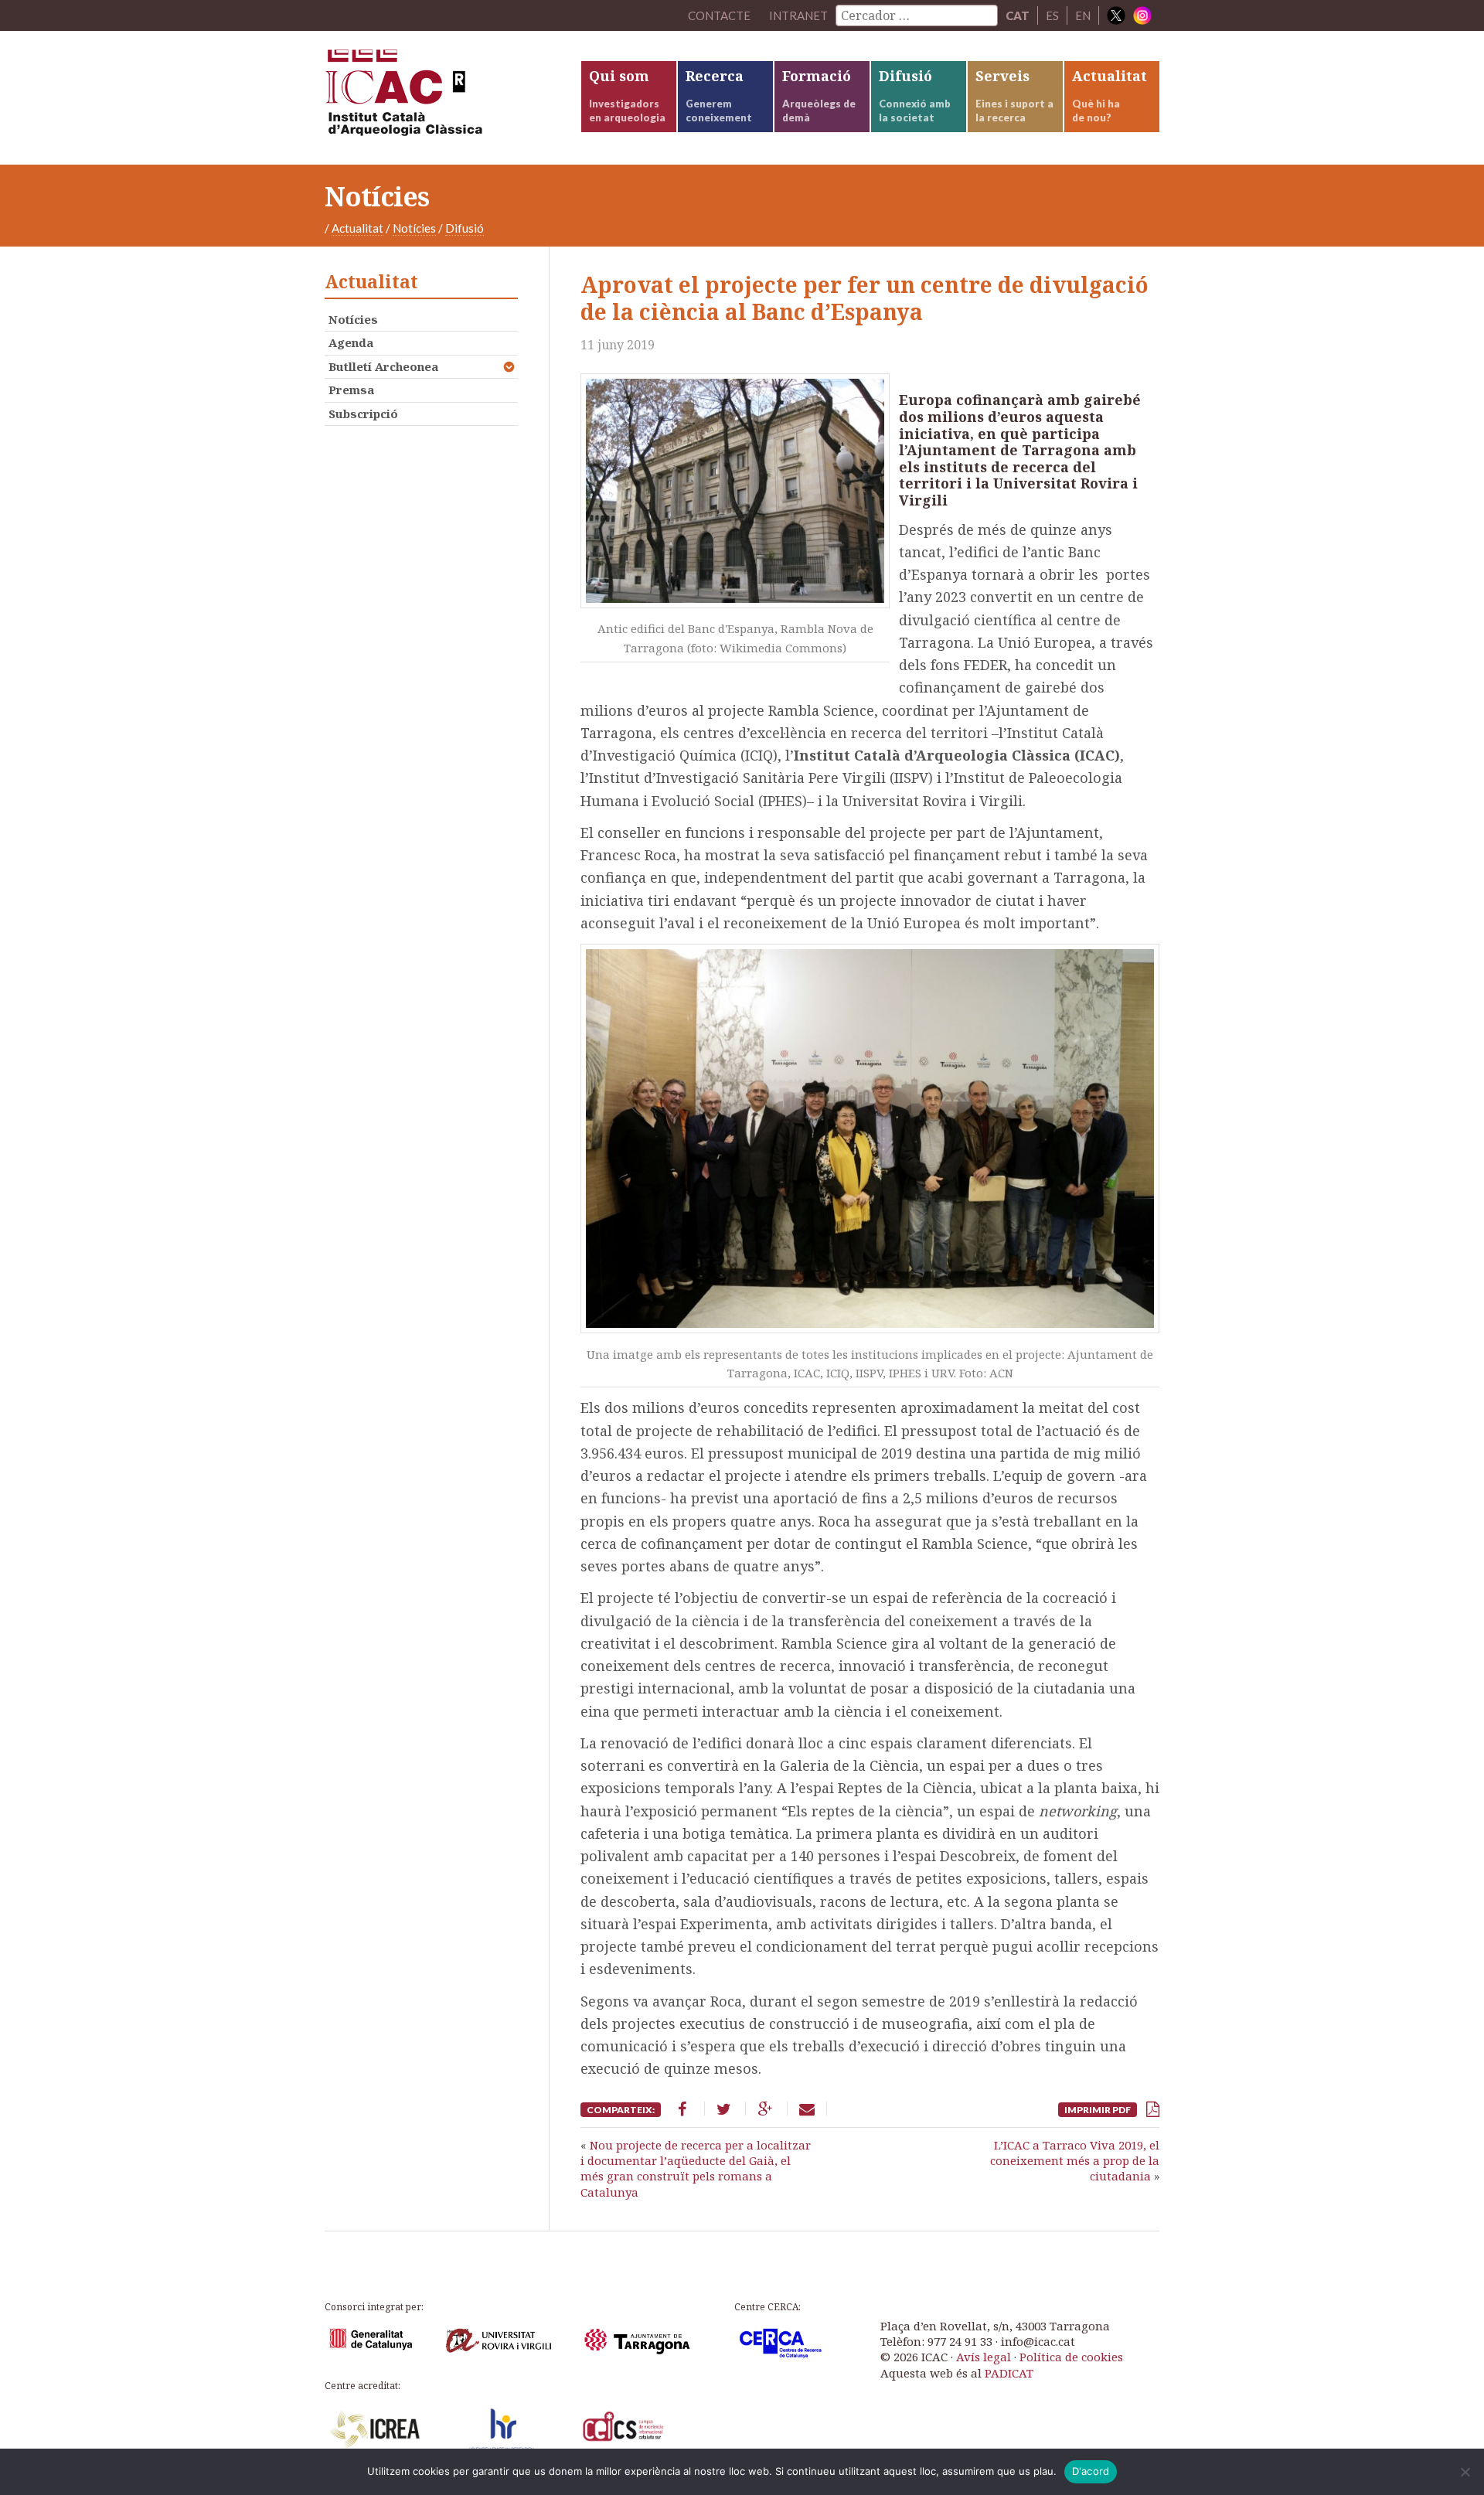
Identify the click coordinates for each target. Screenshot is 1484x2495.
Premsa (351, 390)
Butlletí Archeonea (383, 366)
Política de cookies (1071, 2357)
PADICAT (1009, 2373)
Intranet (798, 15)
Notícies (414, 228)
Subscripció (363, 414)
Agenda (351, 342)
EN (1083, 15)
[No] (1465, 2472)
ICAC (441, 98)
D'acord (1091, 2471)
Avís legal (984, 2357)
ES (1052, 15)
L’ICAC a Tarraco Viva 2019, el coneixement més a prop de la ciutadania (1075, 2161)
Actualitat (357, 228)
